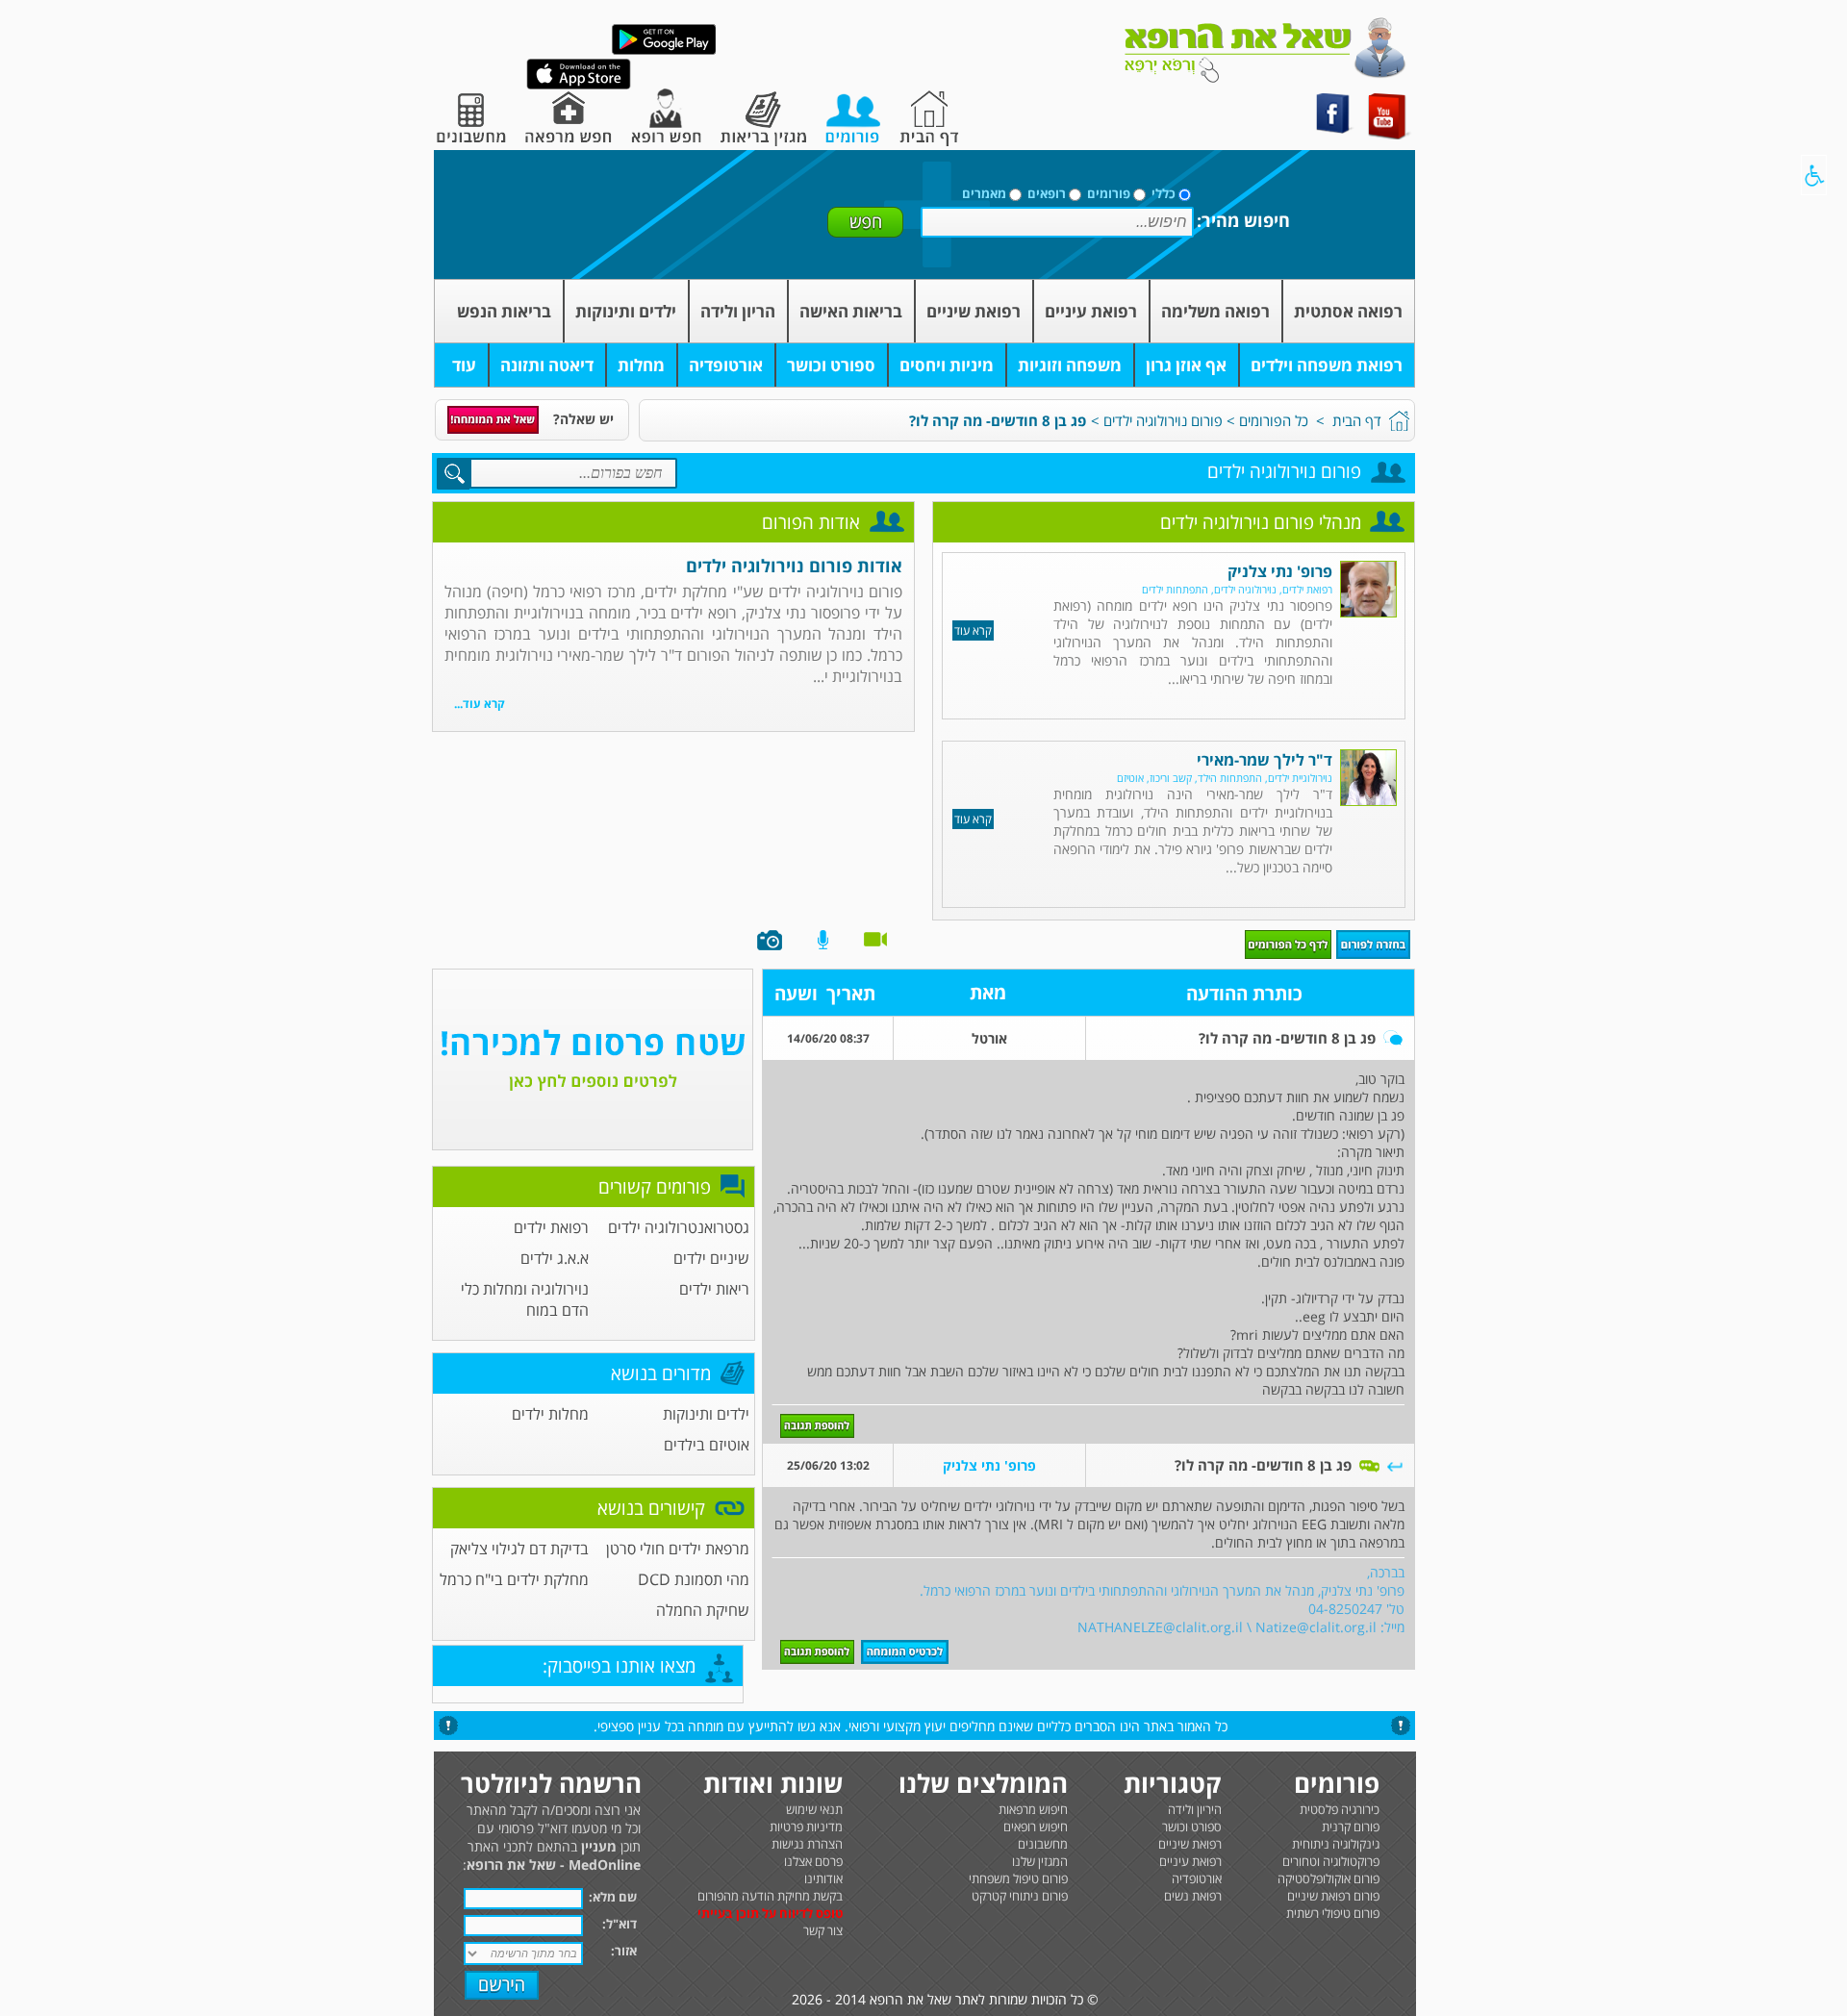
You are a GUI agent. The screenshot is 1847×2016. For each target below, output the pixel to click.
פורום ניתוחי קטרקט (1020, 1896)
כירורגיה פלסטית (1340, 1809)
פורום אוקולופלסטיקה (1328, 1878)
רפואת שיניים (974, 311)
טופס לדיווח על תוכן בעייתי (770, 1913)
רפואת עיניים (1091, 311)
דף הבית (1357, 420)
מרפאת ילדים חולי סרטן (678, 1549)
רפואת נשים (1193, 1896)
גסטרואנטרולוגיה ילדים (679, 1227)
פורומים (1109, 193)
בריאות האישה (851, 311)
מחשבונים (1043, 1844)
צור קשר (823, 1930)
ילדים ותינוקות (626, 311)
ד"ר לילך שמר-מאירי (1265, 760)
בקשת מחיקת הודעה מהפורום (770, 1896)
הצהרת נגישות (807, 1844)
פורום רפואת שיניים (1333, 1896)
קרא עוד (973, 630)
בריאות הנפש (504, 311)
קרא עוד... (480, 704)
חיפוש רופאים (1036, 1827)
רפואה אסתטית (1348, 311)
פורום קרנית (1351, 1827)
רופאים (1047, 193)
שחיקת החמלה (703, 1610)
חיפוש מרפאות (1033, 1809)
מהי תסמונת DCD (694, 1579)
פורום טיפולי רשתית (1333, 1913)
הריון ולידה (738, 311)
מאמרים (984, 193)
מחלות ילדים (550, 1414)
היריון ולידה (1195, 1809)
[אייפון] (579, 85)
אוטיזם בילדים (707, 1445)
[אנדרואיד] (664, 50)
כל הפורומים (1274, 420)
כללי (1164, 193)
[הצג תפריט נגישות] (1814, 175)
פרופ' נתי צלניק (1280, 571)
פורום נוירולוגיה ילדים (1163, 420)
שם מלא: (613, 1897)
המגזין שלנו (1040, 1861)
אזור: (624, 1951)
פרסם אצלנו (813, 1861)
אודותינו (823, 1878)
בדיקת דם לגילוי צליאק (519, 1549)
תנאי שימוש (814, 1809)
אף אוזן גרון (1186, 365)
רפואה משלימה (1215, 311)
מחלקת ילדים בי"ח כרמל (514, 1579)
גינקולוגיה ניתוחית (1336, 1844)
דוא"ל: (620, 1924)
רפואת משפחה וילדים (1327, 365)
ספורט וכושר (831, 365)
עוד (464, 365)
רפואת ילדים (551, 1227)
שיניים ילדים (711, 1258)
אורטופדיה (726, 365)
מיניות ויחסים (947, 365)
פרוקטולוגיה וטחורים (1331, 1861)
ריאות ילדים (714, 1289)
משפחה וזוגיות (1070, 365)
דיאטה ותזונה (547, 365)
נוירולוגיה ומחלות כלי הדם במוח (525, 1299)
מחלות (641, 365)
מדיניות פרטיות (806, 1827)
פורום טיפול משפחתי (1018, 1878)
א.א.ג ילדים (555, 1258)
